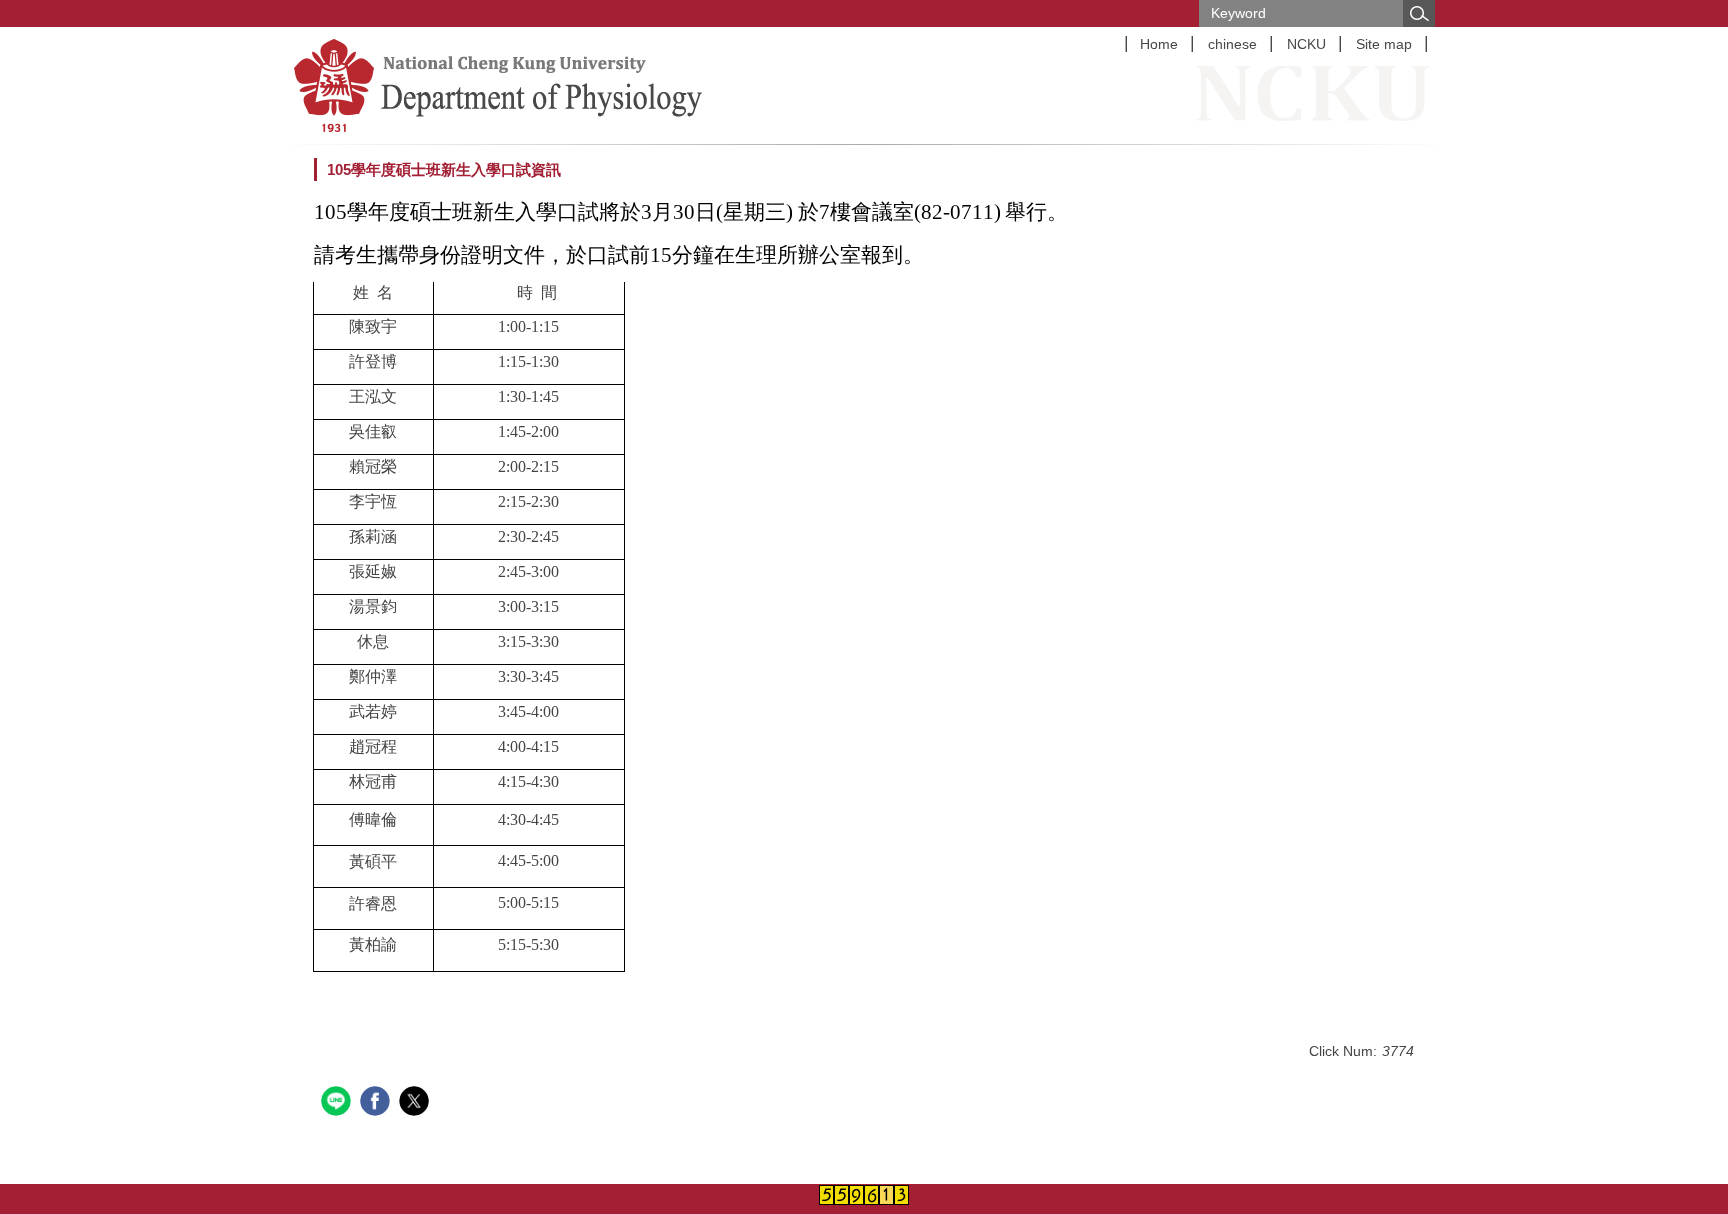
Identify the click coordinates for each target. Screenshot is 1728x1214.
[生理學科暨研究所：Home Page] (544, 85)
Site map (1384, 44)
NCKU (1306, 44)
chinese (1232, 44)
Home (1159, 44)
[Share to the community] (338, 1103)
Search (1419, 13)
